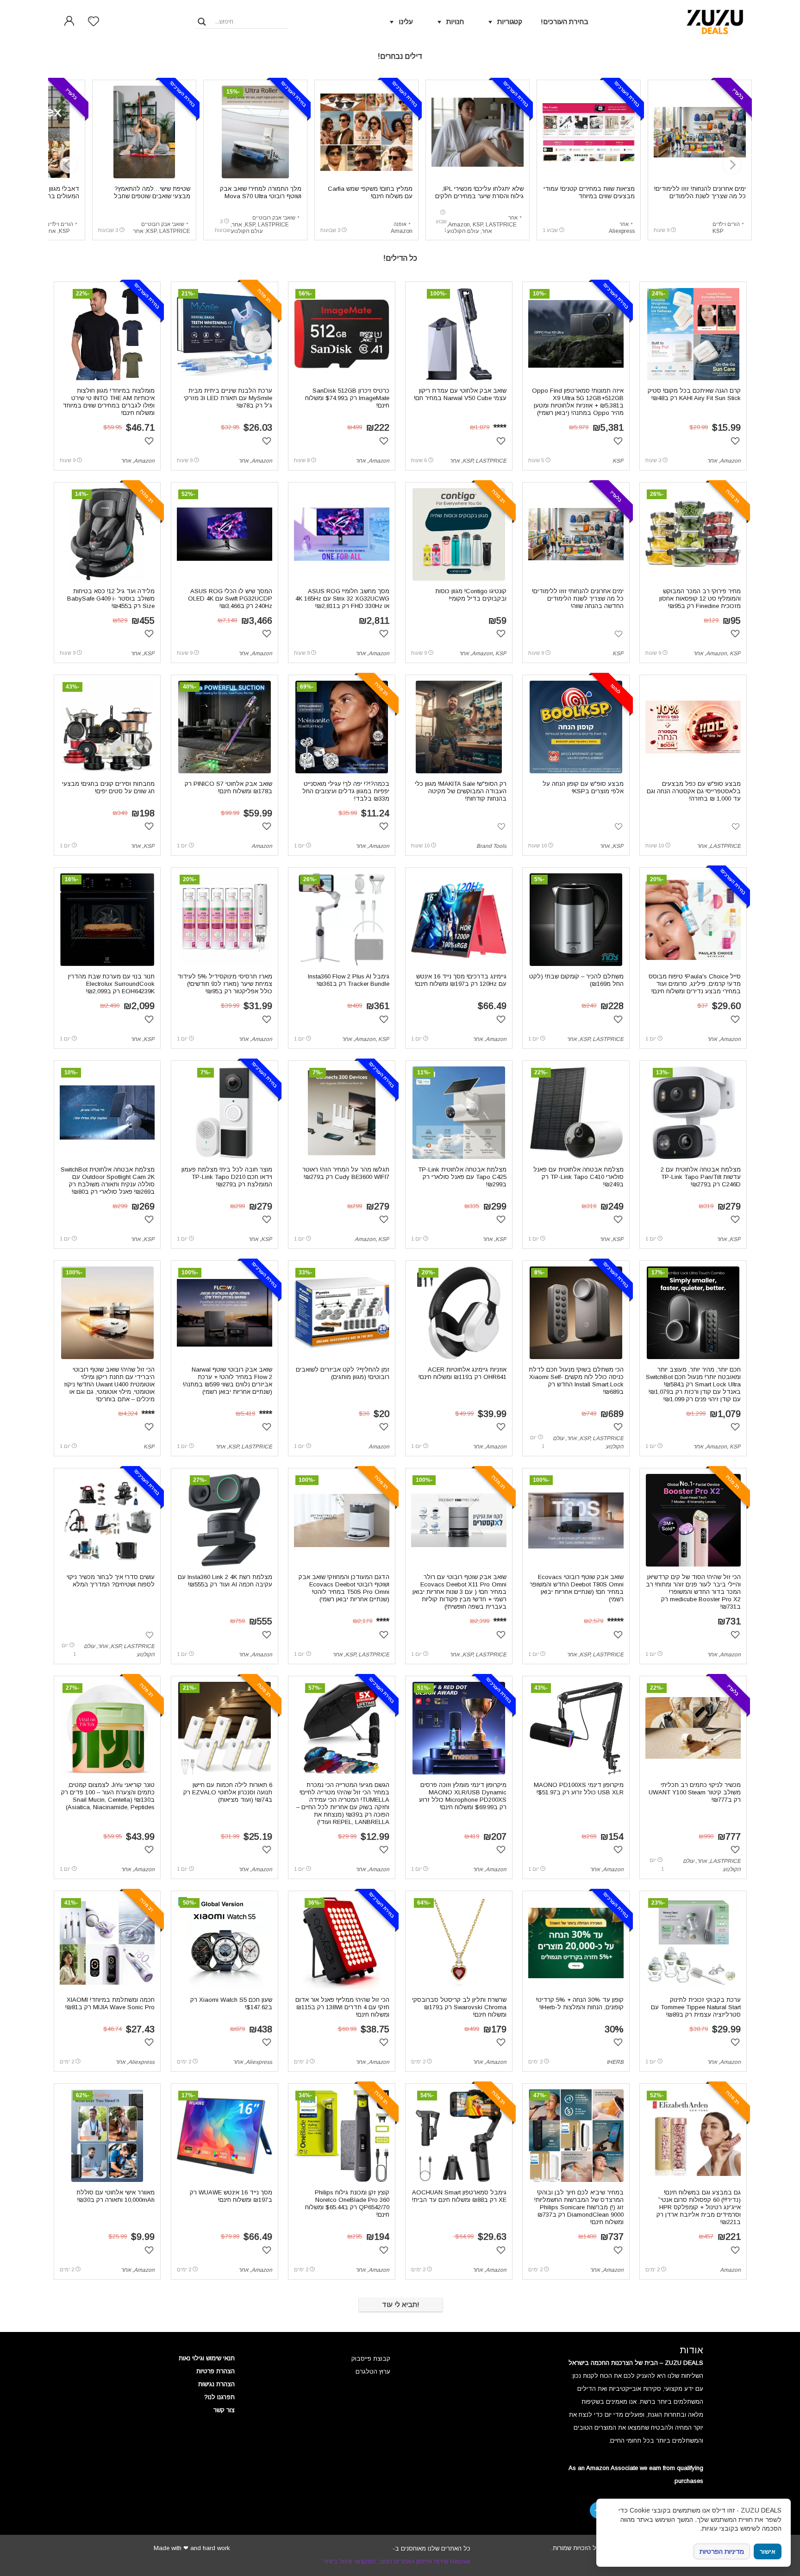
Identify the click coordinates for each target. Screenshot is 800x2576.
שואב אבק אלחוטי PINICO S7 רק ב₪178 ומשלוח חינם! (228, 787)
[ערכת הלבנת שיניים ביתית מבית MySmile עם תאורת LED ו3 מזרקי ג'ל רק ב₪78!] (225, 334)
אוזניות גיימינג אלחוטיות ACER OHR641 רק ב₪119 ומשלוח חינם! (462, 1373)
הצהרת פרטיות (216, 2371)
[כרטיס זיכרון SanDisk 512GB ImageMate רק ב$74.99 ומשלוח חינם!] (342, 334)
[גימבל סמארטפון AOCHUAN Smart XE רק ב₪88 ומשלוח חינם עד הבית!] (459, 2136)
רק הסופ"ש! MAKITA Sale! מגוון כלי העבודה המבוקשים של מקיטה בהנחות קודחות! (461, 791)
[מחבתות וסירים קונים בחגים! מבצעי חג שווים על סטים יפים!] (107, 727)
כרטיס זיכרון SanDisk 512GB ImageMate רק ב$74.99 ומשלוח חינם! (347, 398)
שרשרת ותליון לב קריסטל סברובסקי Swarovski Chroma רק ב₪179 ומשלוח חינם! (459, 2007)
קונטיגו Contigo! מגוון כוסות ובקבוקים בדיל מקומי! (471, 595)
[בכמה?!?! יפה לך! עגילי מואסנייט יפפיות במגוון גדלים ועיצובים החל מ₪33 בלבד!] (342, 727)
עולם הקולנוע (463, 231)
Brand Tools (491, 846)
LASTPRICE (501, 225)
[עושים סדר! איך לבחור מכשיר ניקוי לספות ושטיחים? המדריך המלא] (107, 1520)
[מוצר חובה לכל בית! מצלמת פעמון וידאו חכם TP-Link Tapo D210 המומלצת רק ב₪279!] (224, 1113)
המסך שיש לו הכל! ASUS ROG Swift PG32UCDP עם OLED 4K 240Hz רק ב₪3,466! (230, 599)
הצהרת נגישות (216, 2384)
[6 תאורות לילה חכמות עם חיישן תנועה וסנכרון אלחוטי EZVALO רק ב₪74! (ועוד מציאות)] (225, 1728)
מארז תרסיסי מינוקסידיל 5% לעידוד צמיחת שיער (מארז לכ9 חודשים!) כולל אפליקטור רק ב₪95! (225, 984)
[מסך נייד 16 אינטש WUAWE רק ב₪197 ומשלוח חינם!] (225, 2136)
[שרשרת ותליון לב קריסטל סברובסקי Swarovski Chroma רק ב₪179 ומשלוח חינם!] (459, 1943)
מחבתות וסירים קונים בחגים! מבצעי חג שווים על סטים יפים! (108, 787)
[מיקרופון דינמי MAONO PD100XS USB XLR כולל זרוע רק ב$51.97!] (576, 1728)
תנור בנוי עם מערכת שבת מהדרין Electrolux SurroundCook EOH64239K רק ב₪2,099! (111, 984)
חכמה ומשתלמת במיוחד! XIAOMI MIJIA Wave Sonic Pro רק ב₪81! (110, 2003)
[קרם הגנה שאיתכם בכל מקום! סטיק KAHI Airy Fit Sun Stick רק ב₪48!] (693, 334)
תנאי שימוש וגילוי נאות (207, 2358)
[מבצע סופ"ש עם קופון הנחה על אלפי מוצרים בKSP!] (576, 727)
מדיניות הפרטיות (722, 2551)
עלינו (406, 22)
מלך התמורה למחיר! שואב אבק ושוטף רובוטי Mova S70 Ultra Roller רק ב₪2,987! (261, 196)
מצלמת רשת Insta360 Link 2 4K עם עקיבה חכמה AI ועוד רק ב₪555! (225, 1581)
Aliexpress (622, 231)
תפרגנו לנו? (219, 2397)
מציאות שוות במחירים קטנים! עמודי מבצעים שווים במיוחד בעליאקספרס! (589, 196)
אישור (768, 2552)
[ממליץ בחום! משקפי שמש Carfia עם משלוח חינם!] (366, 132)
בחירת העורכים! (565, 22)
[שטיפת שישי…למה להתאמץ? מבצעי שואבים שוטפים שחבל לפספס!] (144, 132)
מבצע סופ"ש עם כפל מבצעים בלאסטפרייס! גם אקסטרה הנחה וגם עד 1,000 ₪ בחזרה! (694, 791)
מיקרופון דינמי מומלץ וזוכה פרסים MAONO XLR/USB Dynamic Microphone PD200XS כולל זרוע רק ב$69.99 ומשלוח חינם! (463, 1796)
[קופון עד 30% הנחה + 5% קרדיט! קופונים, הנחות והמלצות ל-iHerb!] (576, 1943)
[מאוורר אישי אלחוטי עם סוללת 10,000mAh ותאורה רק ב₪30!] (107, 2136)
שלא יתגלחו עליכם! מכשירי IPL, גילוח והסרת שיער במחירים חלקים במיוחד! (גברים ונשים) (479, 196)
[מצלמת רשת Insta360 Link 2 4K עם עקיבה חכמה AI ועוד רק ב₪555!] (225, 1520)
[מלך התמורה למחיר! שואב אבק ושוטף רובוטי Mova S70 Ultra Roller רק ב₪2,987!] (255, 132)
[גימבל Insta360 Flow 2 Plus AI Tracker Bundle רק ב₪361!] (342, 920)
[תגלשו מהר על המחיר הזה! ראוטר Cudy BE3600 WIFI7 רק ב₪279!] (342, 1113)
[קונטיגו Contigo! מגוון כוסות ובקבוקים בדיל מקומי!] (459, 534)
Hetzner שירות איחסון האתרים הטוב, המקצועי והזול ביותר (397, 2561)
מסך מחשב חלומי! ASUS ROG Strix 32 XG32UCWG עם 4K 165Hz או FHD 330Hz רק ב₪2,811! (342, 599)
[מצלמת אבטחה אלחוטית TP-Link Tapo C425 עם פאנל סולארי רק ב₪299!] (459, 1113)
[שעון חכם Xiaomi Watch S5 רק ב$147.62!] (225, 1943)
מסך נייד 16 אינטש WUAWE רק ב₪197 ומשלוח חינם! (231, 2196)
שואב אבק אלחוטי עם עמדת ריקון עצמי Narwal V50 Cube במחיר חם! (460, 394)
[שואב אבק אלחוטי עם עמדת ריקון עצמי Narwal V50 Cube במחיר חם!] (459, 334)
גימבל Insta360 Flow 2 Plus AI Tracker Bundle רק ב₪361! (349, 980)
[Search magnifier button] (202, 22)
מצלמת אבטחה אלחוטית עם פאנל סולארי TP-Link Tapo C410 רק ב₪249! (578, 1177)
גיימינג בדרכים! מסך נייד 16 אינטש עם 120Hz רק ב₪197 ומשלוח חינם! (461, 980)
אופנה (400, 224)
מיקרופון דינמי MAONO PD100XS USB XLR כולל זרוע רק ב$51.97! (579, 1789)
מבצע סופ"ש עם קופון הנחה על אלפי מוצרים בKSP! (583, 787)
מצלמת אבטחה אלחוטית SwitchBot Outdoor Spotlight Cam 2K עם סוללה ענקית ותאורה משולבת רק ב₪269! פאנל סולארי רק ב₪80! (108, 1181)
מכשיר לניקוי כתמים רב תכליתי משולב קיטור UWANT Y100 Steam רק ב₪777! (695, 1792)
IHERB (615, 2062)
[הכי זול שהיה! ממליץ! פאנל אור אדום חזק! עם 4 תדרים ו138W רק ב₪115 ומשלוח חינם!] (341, 1943)
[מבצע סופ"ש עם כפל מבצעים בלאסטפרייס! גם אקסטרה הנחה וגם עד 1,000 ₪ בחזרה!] (693, 727)
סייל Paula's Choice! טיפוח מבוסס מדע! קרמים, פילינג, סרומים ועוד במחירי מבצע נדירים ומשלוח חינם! (695, 984)
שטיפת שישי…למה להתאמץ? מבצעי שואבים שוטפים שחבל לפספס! (152, 196)
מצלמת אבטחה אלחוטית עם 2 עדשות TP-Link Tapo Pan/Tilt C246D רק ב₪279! (701, 1177)
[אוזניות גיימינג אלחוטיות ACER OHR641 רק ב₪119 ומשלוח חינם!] (459, 1313)
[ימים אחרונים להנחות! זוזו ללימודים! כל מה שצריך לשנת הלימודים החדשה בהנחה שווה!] (700, 132)
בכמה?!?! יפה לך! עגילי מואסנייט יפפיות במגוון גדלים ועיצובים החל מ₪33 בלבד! (346, 791)
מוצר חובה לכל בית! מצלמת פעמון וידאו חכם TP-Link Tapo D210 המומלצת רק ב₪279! (227, 1177)
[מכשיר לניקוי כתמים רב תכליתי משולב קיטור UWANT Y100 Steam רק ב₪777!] (693, 1728)
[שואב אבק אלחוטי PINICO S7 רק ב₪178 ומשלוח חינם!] (225, 727)
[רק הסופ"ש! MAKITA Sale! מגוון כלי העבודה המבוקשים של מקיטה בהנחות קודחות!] (459, 727)
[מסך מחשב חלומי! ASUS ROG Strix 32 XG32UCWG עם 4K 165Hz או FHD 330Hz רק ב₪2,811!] (342, 534)
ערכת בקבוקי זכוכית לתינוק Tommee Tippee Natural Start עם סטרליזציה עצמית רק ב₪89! (696, 2007)
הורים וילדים (726, 224)
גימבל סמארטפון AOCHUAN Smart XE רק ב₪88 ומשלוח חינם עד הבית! (459, 2196)
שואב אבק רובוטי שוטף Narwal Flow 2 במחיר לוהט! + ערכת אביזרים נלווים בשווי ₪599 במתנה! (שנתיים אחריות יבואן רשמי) (228, 1381)
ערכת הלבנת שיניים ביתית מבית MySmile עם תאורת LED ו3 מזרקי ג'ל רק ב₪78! (228, 398)
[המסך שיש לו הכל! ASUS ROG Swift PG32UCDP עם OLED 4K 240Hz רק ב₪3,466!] (225, 534)
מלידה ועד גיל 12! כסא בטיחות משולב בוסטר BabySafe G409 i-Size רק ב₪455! (111, 599)
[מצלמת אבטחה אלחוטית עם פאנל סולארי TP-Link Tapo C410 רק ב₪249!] (576, 1113)
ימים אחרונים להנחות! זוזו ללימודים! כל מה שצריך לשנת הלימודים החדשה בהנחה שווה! (700, 196)
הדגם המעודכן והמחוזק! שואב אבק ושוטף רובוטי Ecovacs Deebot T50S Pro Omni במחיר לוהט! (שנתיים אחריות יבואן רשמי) (344, 1588)
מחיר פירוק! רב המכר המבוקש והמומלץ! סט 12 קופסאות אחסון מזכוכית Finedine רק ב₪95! (700, 599)
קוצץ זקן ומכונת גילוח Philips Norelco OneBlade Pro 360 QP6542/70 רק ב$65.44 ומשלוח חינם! (347, 2203)
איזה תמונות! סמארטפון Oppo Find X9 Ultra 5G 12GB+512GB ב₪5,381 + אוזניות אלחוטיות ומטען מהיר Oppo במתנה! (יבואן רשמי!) (578, 402)
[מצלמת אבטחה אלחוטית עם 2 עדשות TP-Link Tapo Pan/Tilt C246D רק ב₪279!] (693, 1113)
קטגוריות (510, 22)
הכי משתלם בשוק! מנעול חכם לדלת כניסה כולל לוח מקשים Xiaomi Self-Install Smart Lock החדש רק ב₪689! (576, 1381)
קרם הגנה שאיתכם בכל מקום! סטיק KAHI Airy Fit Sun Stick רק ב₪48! (694, 394)
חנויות (455, 22)
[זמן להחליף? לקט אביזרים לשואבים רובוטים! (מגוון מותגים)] (342, 1313)
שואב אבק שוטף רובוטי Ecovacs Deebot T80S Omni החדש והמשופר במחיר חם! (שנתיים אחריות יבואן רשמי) (577, 1588)
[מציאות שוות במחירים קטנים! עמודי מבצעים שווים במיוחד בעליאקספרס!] (589, 132)
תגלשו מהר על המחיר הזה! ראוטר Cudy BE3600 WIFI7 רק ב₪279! (346, 1173)
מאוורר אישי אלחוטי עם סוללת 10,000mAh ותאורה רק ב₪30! (116, 2196)
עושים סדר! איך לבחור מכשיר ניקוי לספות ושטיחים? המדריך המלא (111, 1581)
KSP (718, 231)
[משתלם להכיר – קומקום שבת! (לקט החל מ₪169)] (576, 920)
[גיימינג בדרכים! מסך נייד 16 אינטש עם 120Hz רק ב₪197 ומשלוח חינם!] (459, 920)
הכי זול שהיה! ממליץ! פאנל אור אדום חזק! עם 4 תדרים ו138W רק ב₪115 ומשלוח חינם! (342, 2007)
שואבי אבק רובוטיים (274, 218)
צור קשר (224, 2410)
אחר (624, 224)
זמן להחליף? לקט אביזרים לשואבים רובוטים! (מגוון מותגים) (343, 1373)
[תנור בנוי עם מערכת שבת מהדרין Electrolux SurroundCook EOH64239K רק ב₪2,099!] (107, 920)
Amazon (459, 225)
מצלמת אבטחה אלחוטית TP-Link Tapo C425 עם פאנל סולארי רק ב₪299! (462, 1177)
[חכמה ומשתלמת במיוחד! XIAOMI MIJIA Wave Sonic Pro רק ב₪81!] (107, 1943)
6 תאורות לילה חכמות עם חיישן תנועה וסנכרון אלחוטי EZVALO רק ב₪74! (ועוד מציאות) (228, 1792)
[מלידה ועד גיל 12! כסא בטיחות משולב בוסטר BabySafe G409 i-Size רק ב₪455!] (107, 534)
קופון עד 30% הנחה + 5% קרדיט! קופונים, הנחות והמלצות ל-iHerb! (580, 2003)
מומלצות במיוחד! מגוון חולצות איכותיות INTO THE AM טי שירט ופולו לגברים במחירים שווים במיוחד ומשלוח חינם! (109, 402)
